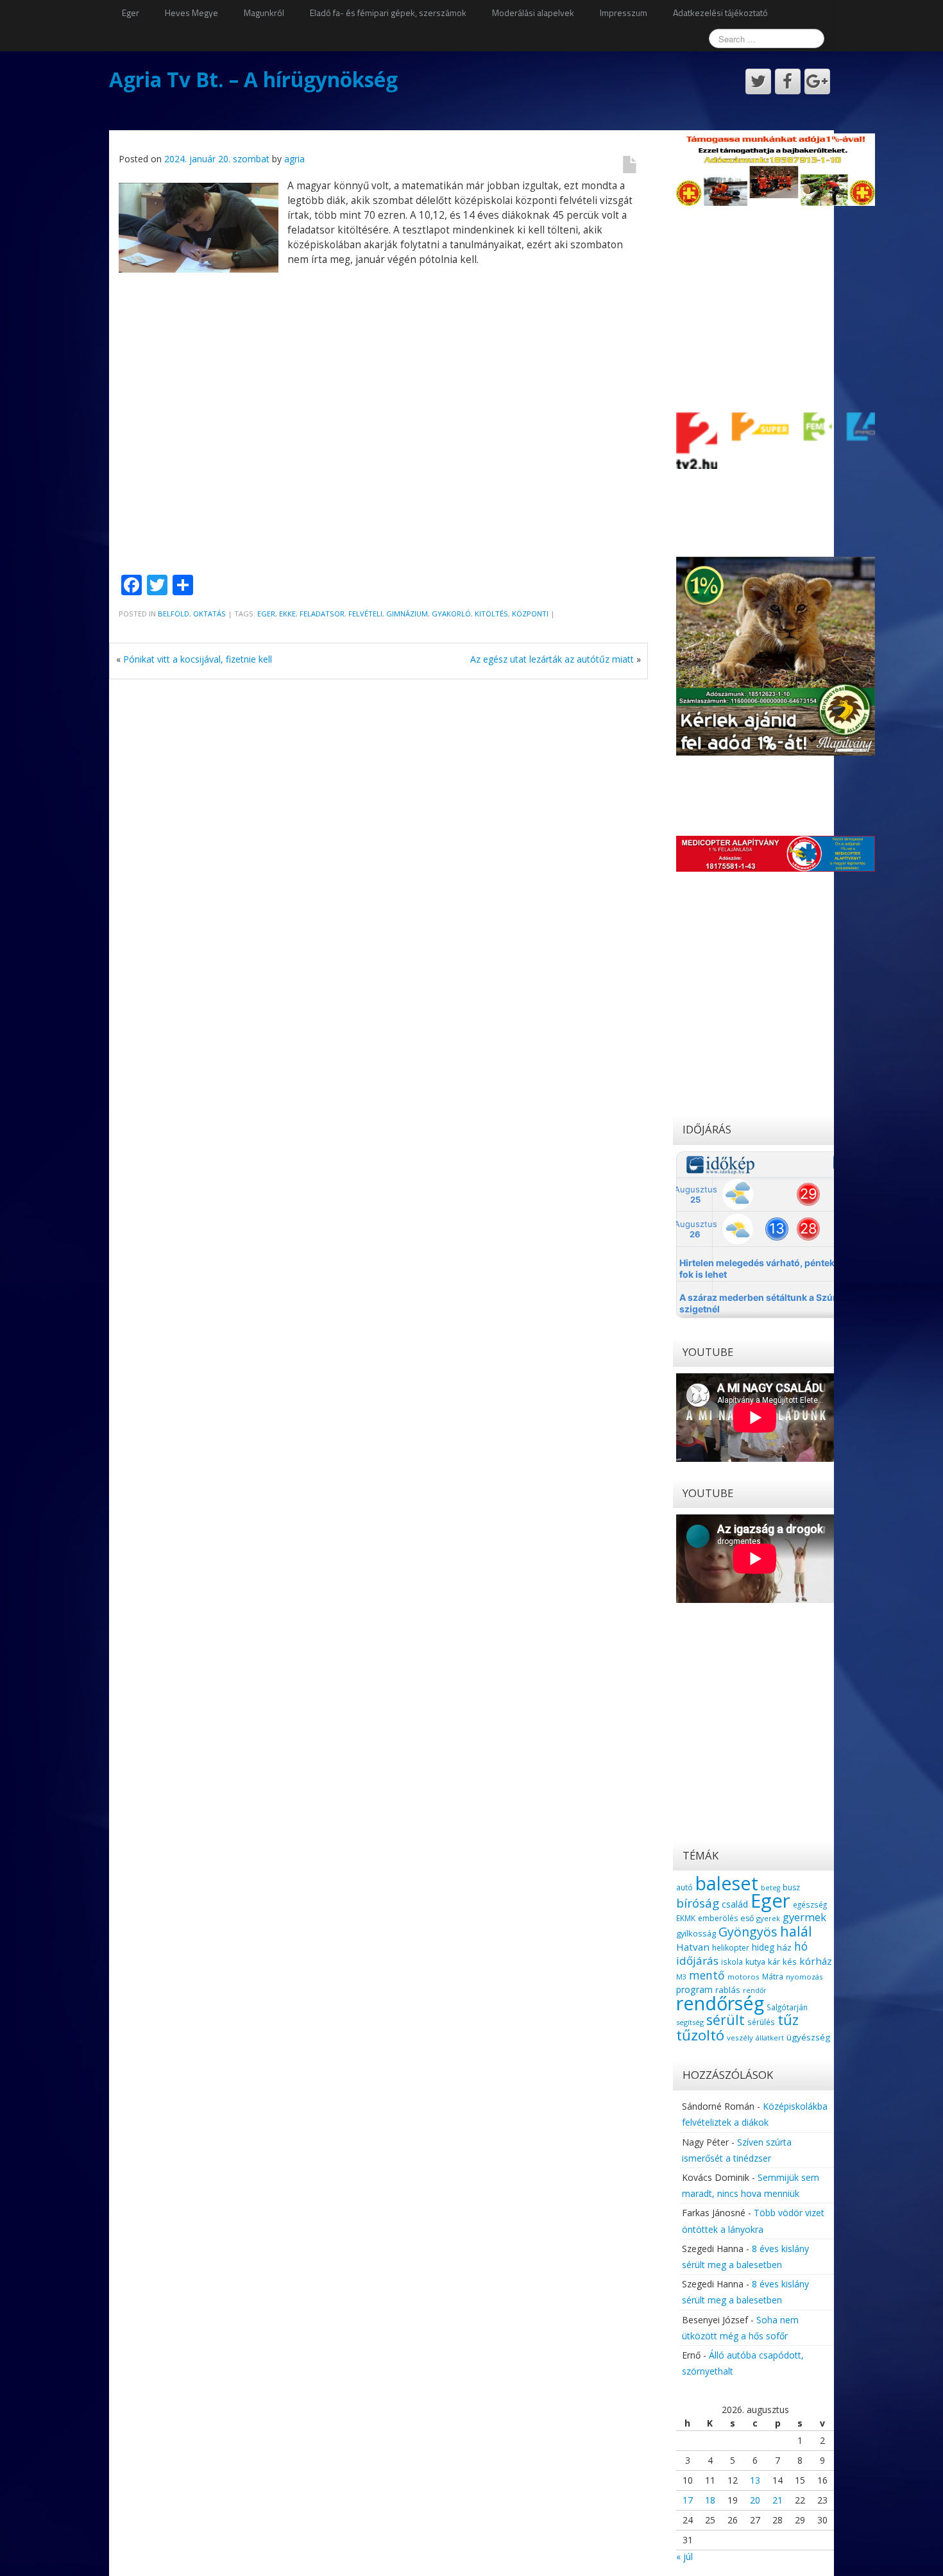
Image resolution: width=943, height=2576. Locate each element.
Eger (131, 13)
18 (710, 2500)
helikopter (731, 1948)
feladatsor (322, 614)
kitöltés (491, 614)
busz (791, 1887)
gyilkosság (696, 1933)
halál (796, 1931)
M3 (681, 1977)
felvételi (365, 614)
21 (777, 2500)
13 (755, 2480)
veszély (740, 2038)
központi (530, 614)
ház (784, 1947)
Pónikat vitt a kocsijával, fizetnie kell (198, 659)
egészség (810, 1904)
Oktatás (209, 614)
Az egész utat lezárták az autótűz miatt (552, 659)
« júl (684, 2556)
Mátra (773, 1976)
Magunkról (264, 13)
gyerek (768, 1918)
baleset (727, 1883)
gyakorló (451, 614)
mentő (707, 1975)
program (694, 1989)
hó (801, 1946)
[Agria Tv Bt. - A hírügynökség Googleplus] (817, 81)
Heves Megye (191, 13)
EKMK (686, 1918)
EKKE (287, 614)
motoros (743, 1977)
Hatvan (693, 1947)
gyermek (804, 1917)
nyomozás (804, 1977)
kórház (816, 1961)
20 (755, 2500)
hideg (763, 1947)
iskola (732, 1962)
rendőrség (720, 2003)
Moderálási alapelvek (533, 13)
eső (747, 1918)
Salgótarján (787, 2007)
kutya (755, 1962)
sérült (726, 2020)
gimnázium (407, 614)
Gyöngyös (748, 1932)
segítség (690, 2022)
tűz (788, 2020)
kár (774, 1962)
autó (684, 1887)
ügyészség (808, 2037)
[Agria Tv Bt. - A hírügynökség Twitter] (758, 81)
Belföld (174, 614)
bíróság (698, 1903)
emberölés (718, 1918)
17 (688, 2500)
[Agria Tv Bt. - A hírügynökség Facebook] (788, 81)
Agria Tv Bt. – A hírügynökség (253, 79)
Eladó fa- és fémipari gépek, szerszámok (388, 13)
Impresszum (624, 13)
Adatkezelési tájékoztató (720, 13)
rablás (728, 1990)
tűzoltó (700, 2035)
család (735, 1904)
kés (790, 1962)
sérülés (761, 2022)
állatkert (770, 2038)
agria (294, 159)
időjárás (697, 1961)
